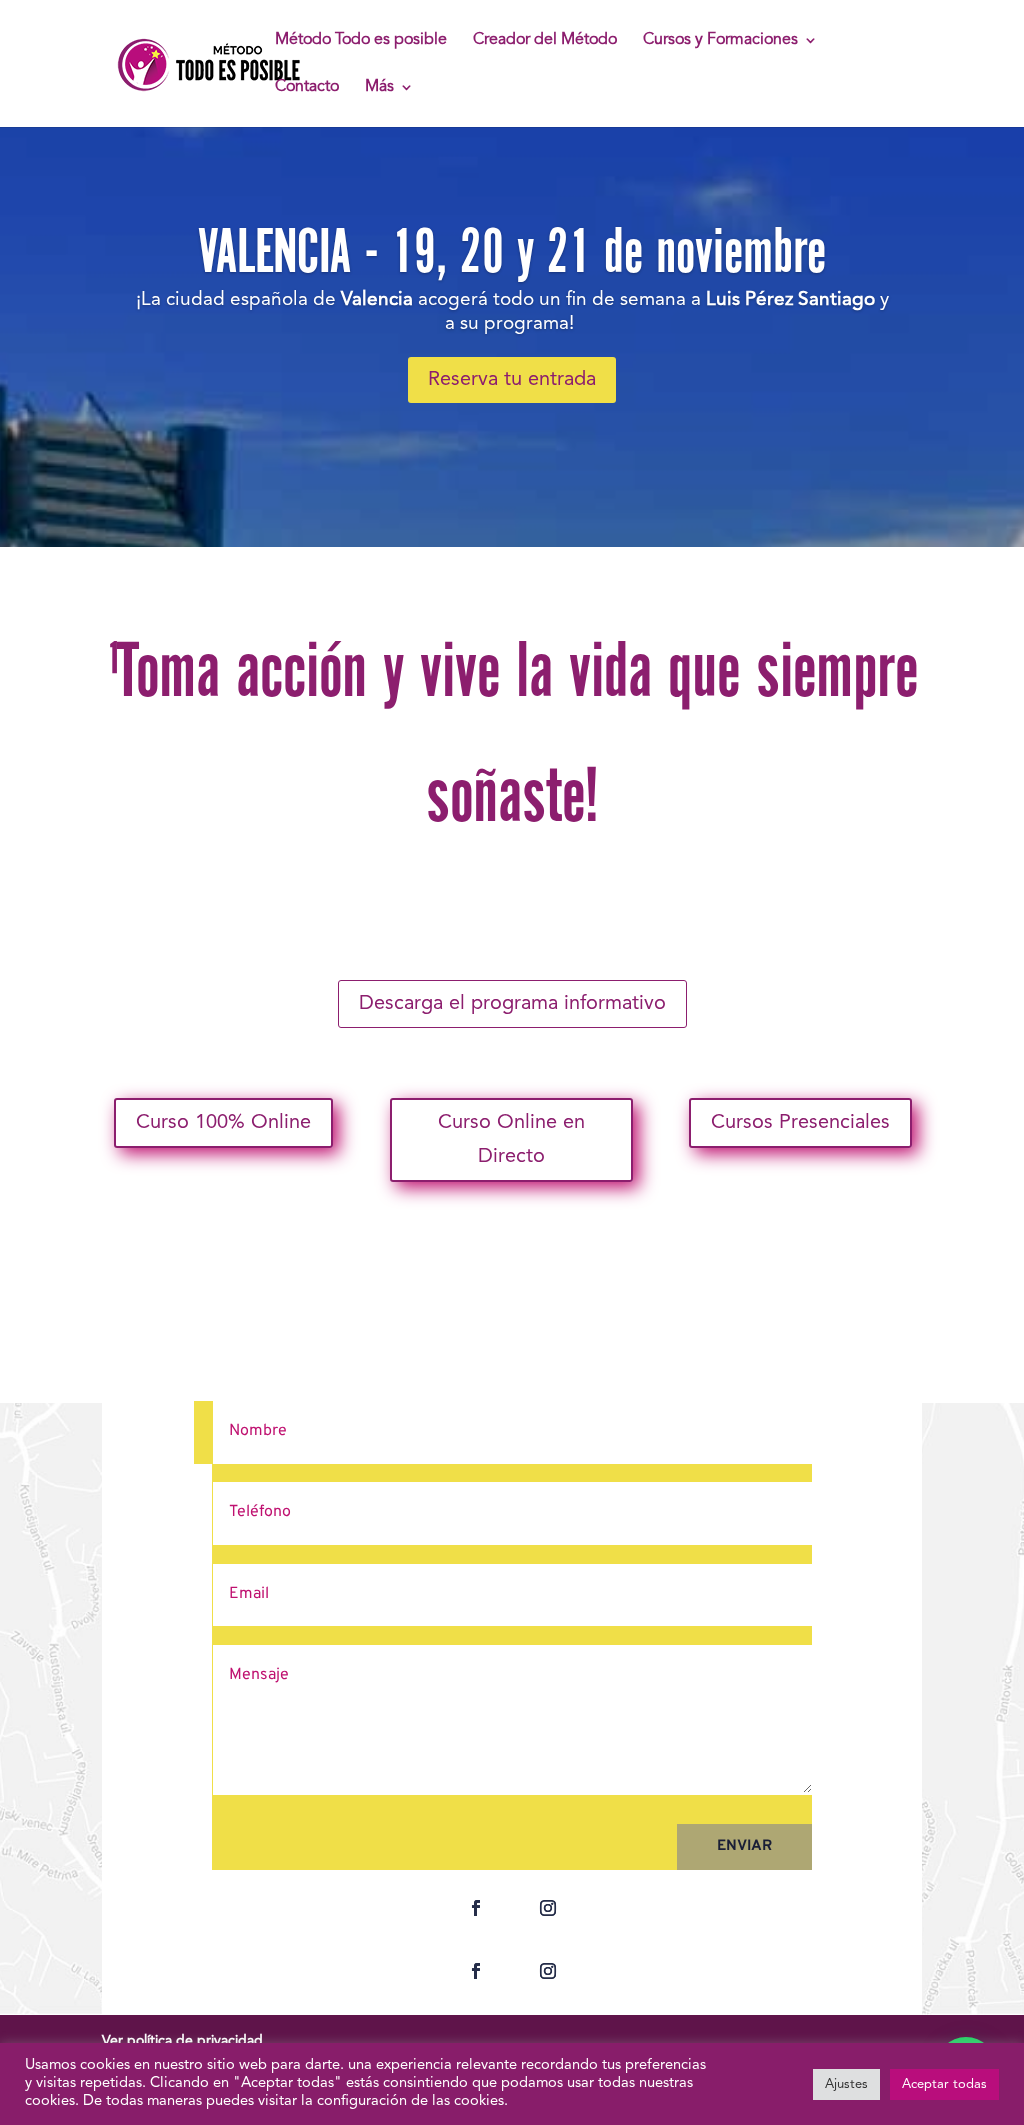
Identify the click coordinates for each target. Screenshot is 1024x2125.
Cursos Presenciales (800, 1123)
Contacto (307, 87)
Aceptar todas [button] (944, 2084)
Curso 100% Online (223, 1123)
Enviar (744, 1846)
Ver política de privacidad (182, 2041)
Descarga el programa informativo (512, 1004)
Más (379, 87)
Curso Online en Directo (511, 1140)
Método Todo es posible (361, 40)
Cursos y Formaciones (720, 40)
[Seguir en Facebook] (476, 1908)
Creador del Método (545, 40)
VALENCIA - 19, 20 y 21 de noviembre (512, 250)
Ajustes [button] (846, 2084)
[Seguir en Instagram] (548, 1908)
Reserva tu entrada (512, 380)
